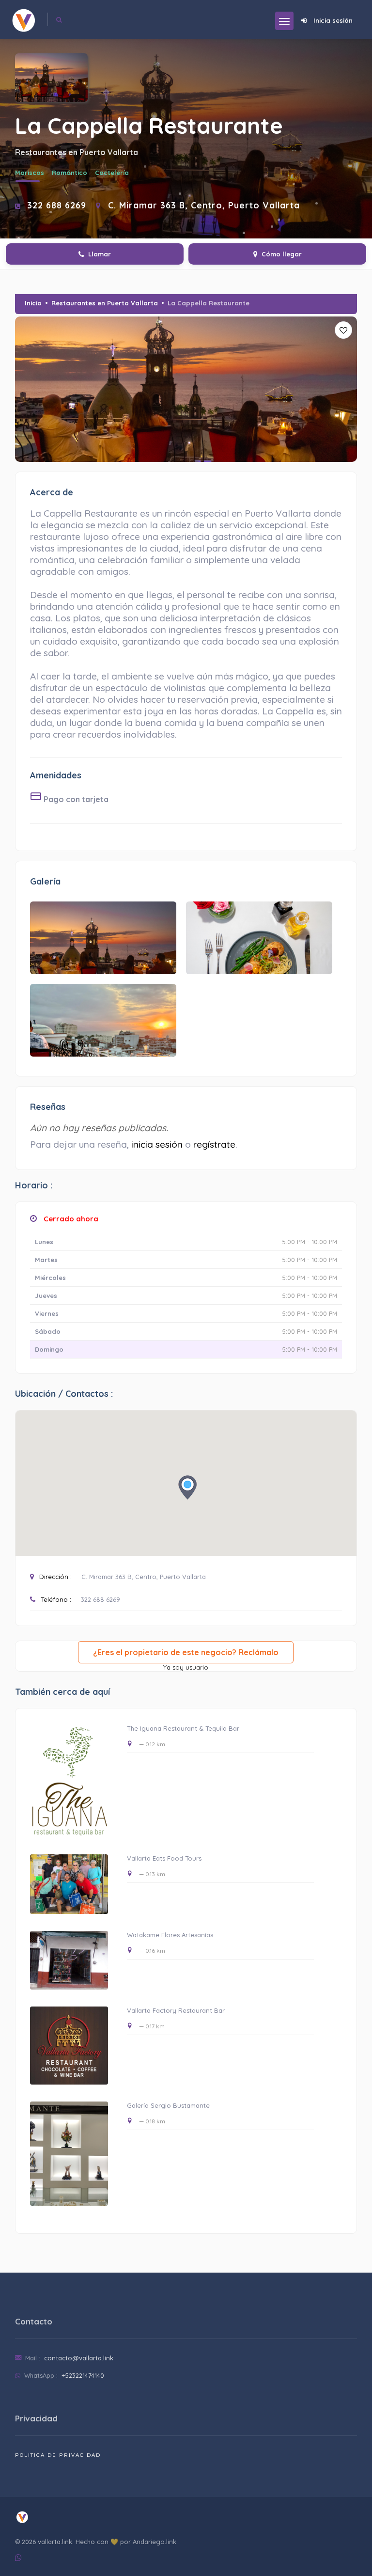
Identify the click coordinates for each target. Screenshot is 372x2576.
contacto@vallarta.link (79, 2358)
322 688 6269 (57, 205)
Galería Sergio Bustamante (168, 2105)
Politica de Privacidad (58, 2455)
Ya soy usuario (186, 1667)
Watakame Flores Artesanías (170, 1935)
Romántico (70, 173)
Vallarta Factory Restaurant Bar (176, 2010)
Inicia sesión (333, 20)
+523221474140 (83, 2375)
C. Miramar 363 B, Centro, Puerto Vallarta (144, 1577)
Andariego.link (155, 2542)
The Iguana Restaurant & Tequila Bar (183, 1728)
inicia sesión (157, 1144)
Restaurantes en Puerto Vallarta (105, 303)
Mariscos (30, 173)
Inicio (33, 303)
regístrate (214, 1144)
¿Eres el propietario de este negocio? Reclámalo (186, 1652)
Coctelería (112, 173)
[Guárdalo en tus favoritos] (343, 330)
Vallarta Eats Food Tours (164, 1858)
